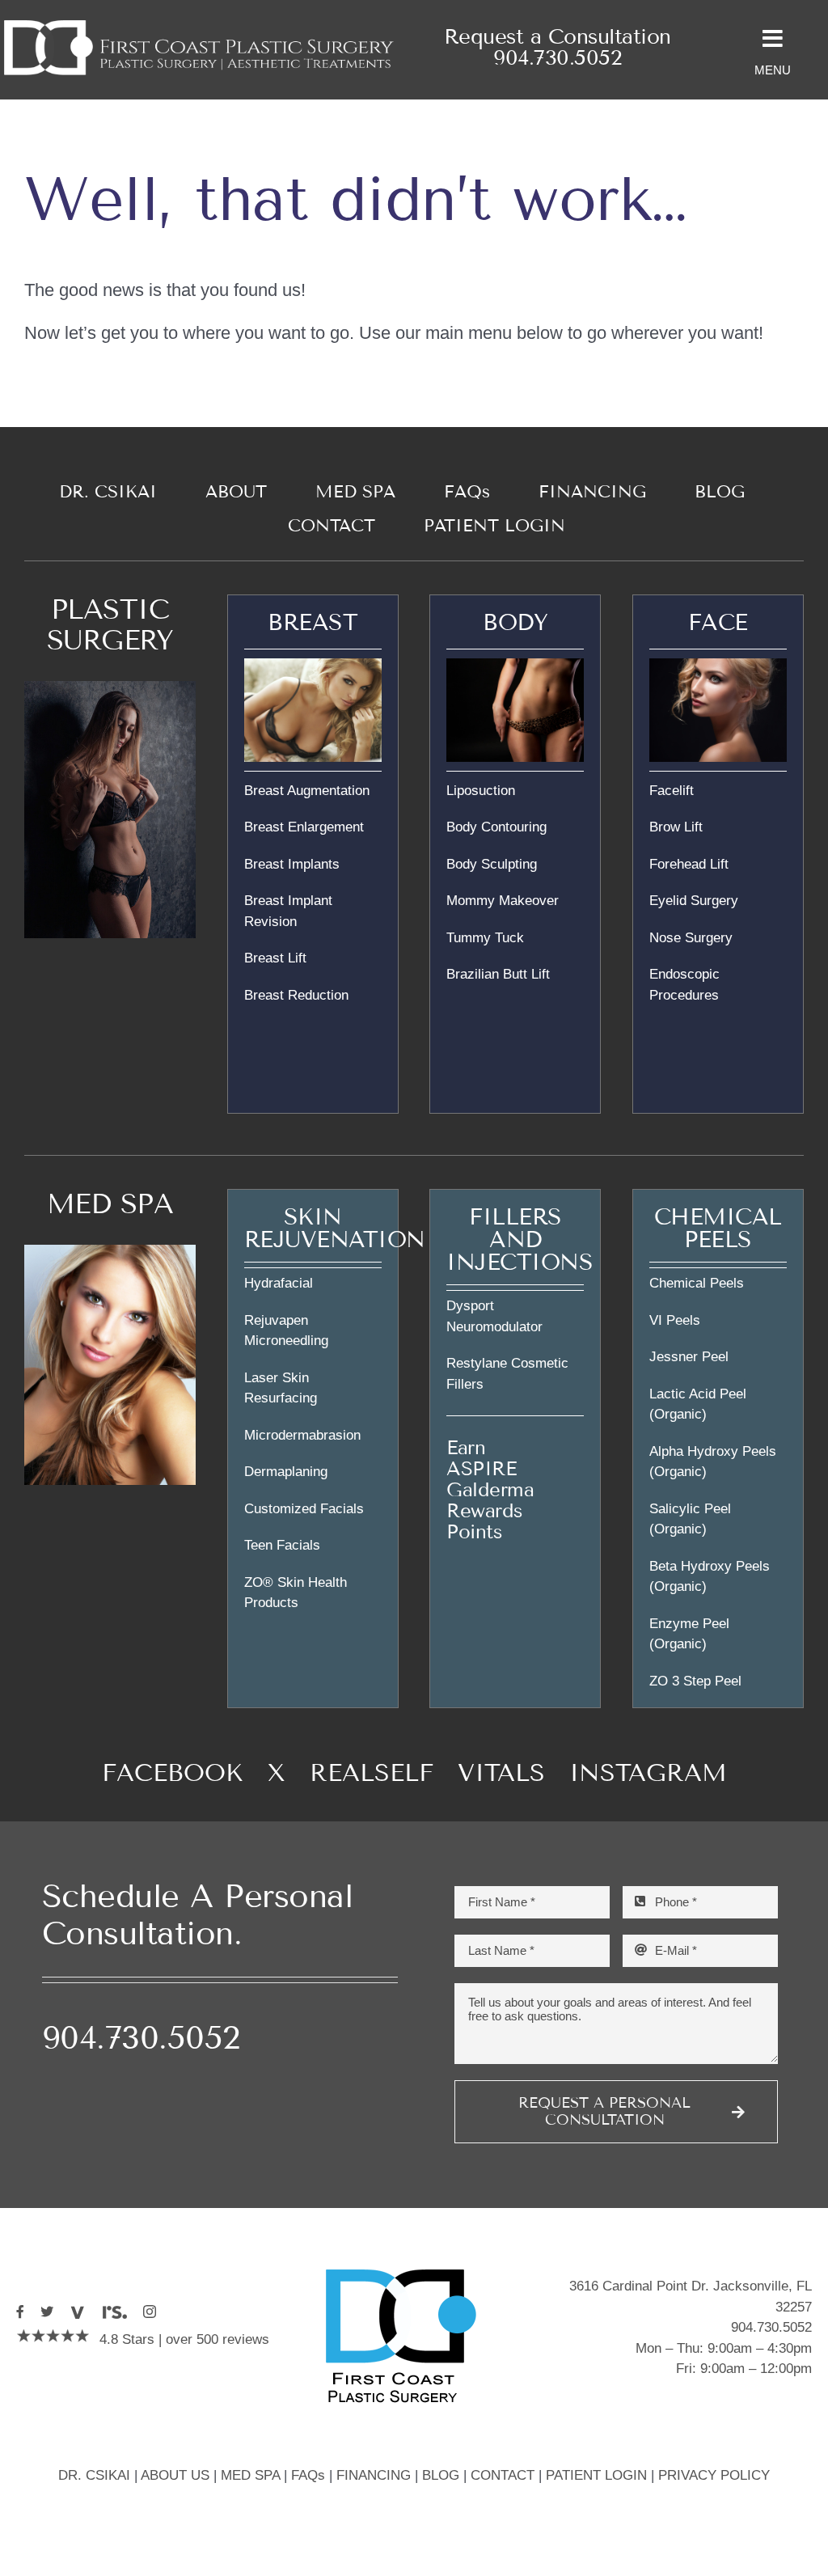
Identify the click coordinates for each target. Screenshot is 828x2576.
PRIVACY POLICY (714, 2475)
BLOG (441, 2475)
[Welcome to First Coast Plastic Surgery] (199, 23)
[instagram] (150, 2312)
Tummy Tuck (485, 938)
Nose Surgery (691, 938)
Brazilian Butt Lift (498, 974)
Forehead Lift (689, 864)
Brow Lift (676, 827)
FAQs (308, 2475)
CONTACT (503, 2475)
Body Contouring (496, 827)
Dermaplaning (286, 1472)
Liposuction (481, 791)
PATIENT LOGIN (596, 2475)
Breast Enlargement (304, 827)
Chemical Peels (697, 1283)
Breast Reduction (296, 995)
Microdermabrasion (302, 1435)
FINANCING (374, 2475)
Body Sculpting (492, 864)
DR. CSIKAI (94, 2475)
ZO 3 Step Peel (695, 1681)
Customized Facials (304, 1509)
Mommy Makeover (503, 901)
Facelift (672, 791)
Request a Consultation (558, 37)
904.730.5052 (557, 58)
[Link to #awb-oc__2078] (773, 39)
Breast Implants (292, 864)
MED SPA (110, 1204)
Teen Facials (282, 1545)
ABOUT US (175, 2475)
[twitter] (47, 2312)
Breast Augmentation (307, 791)
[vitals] (77, 2312)
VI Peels (675, 1320)
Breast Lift (275, 958)
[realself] (114, 2312)
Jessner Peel (689, 1357)
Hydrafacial (279, 1283)
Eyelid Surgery (694, 901)
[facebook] (20, 2312)
